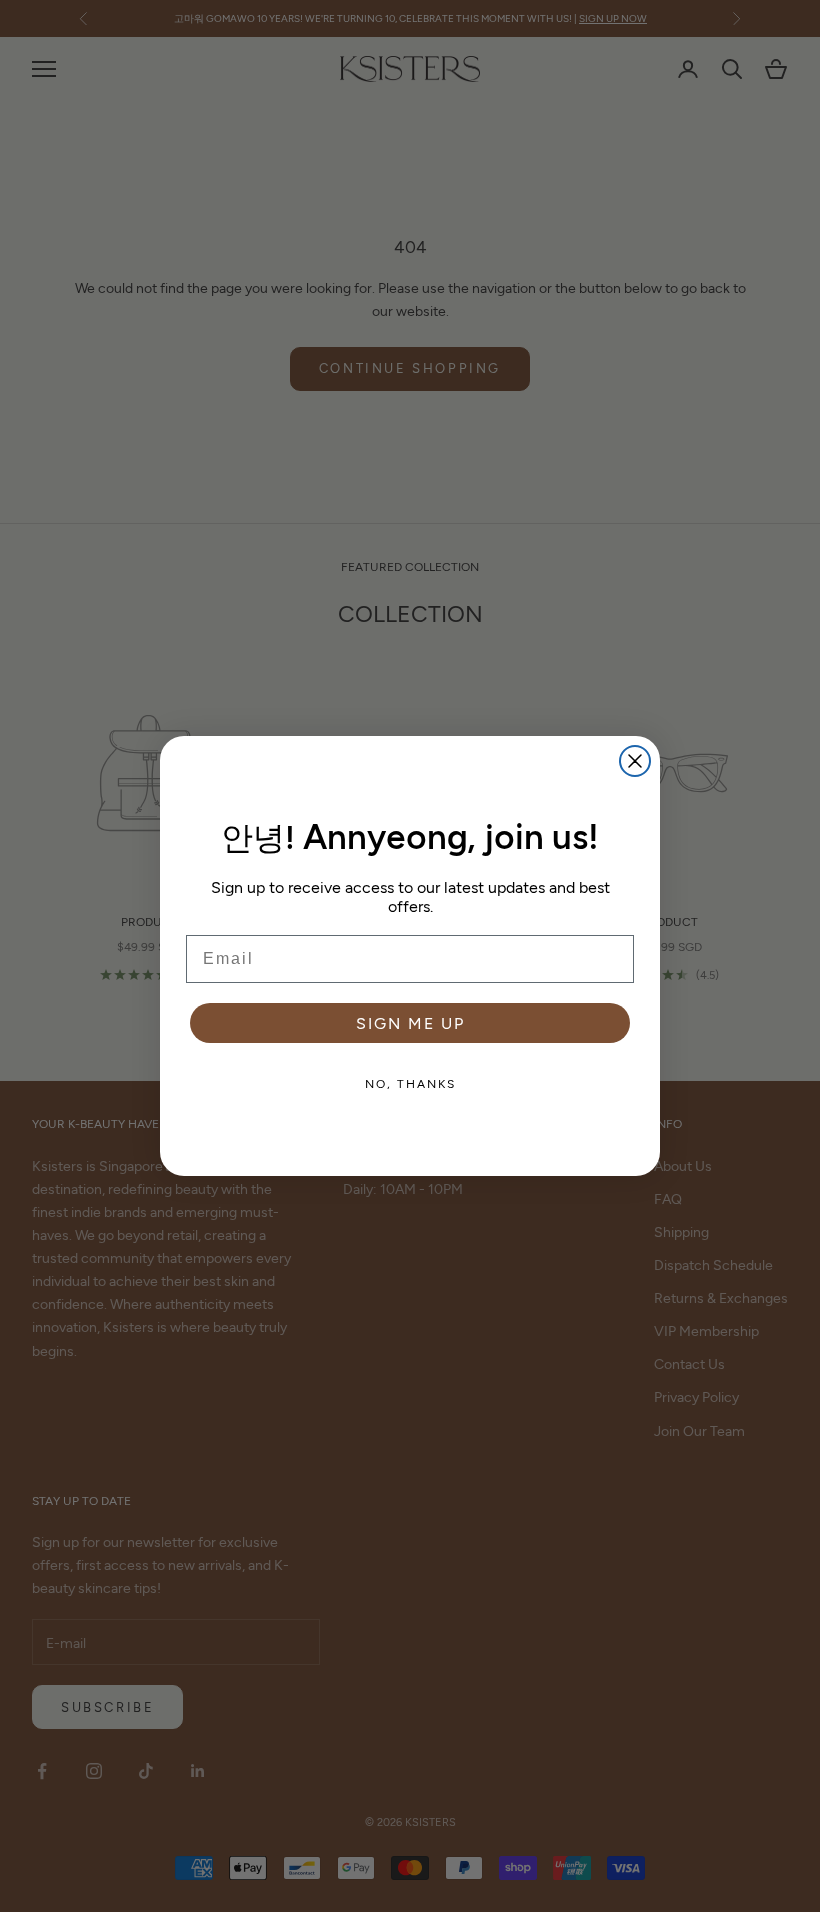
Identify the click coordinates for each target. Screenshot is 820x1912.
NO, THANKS (410, 1083)
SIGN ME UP (410, 1022)
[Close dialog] (635, 761)
